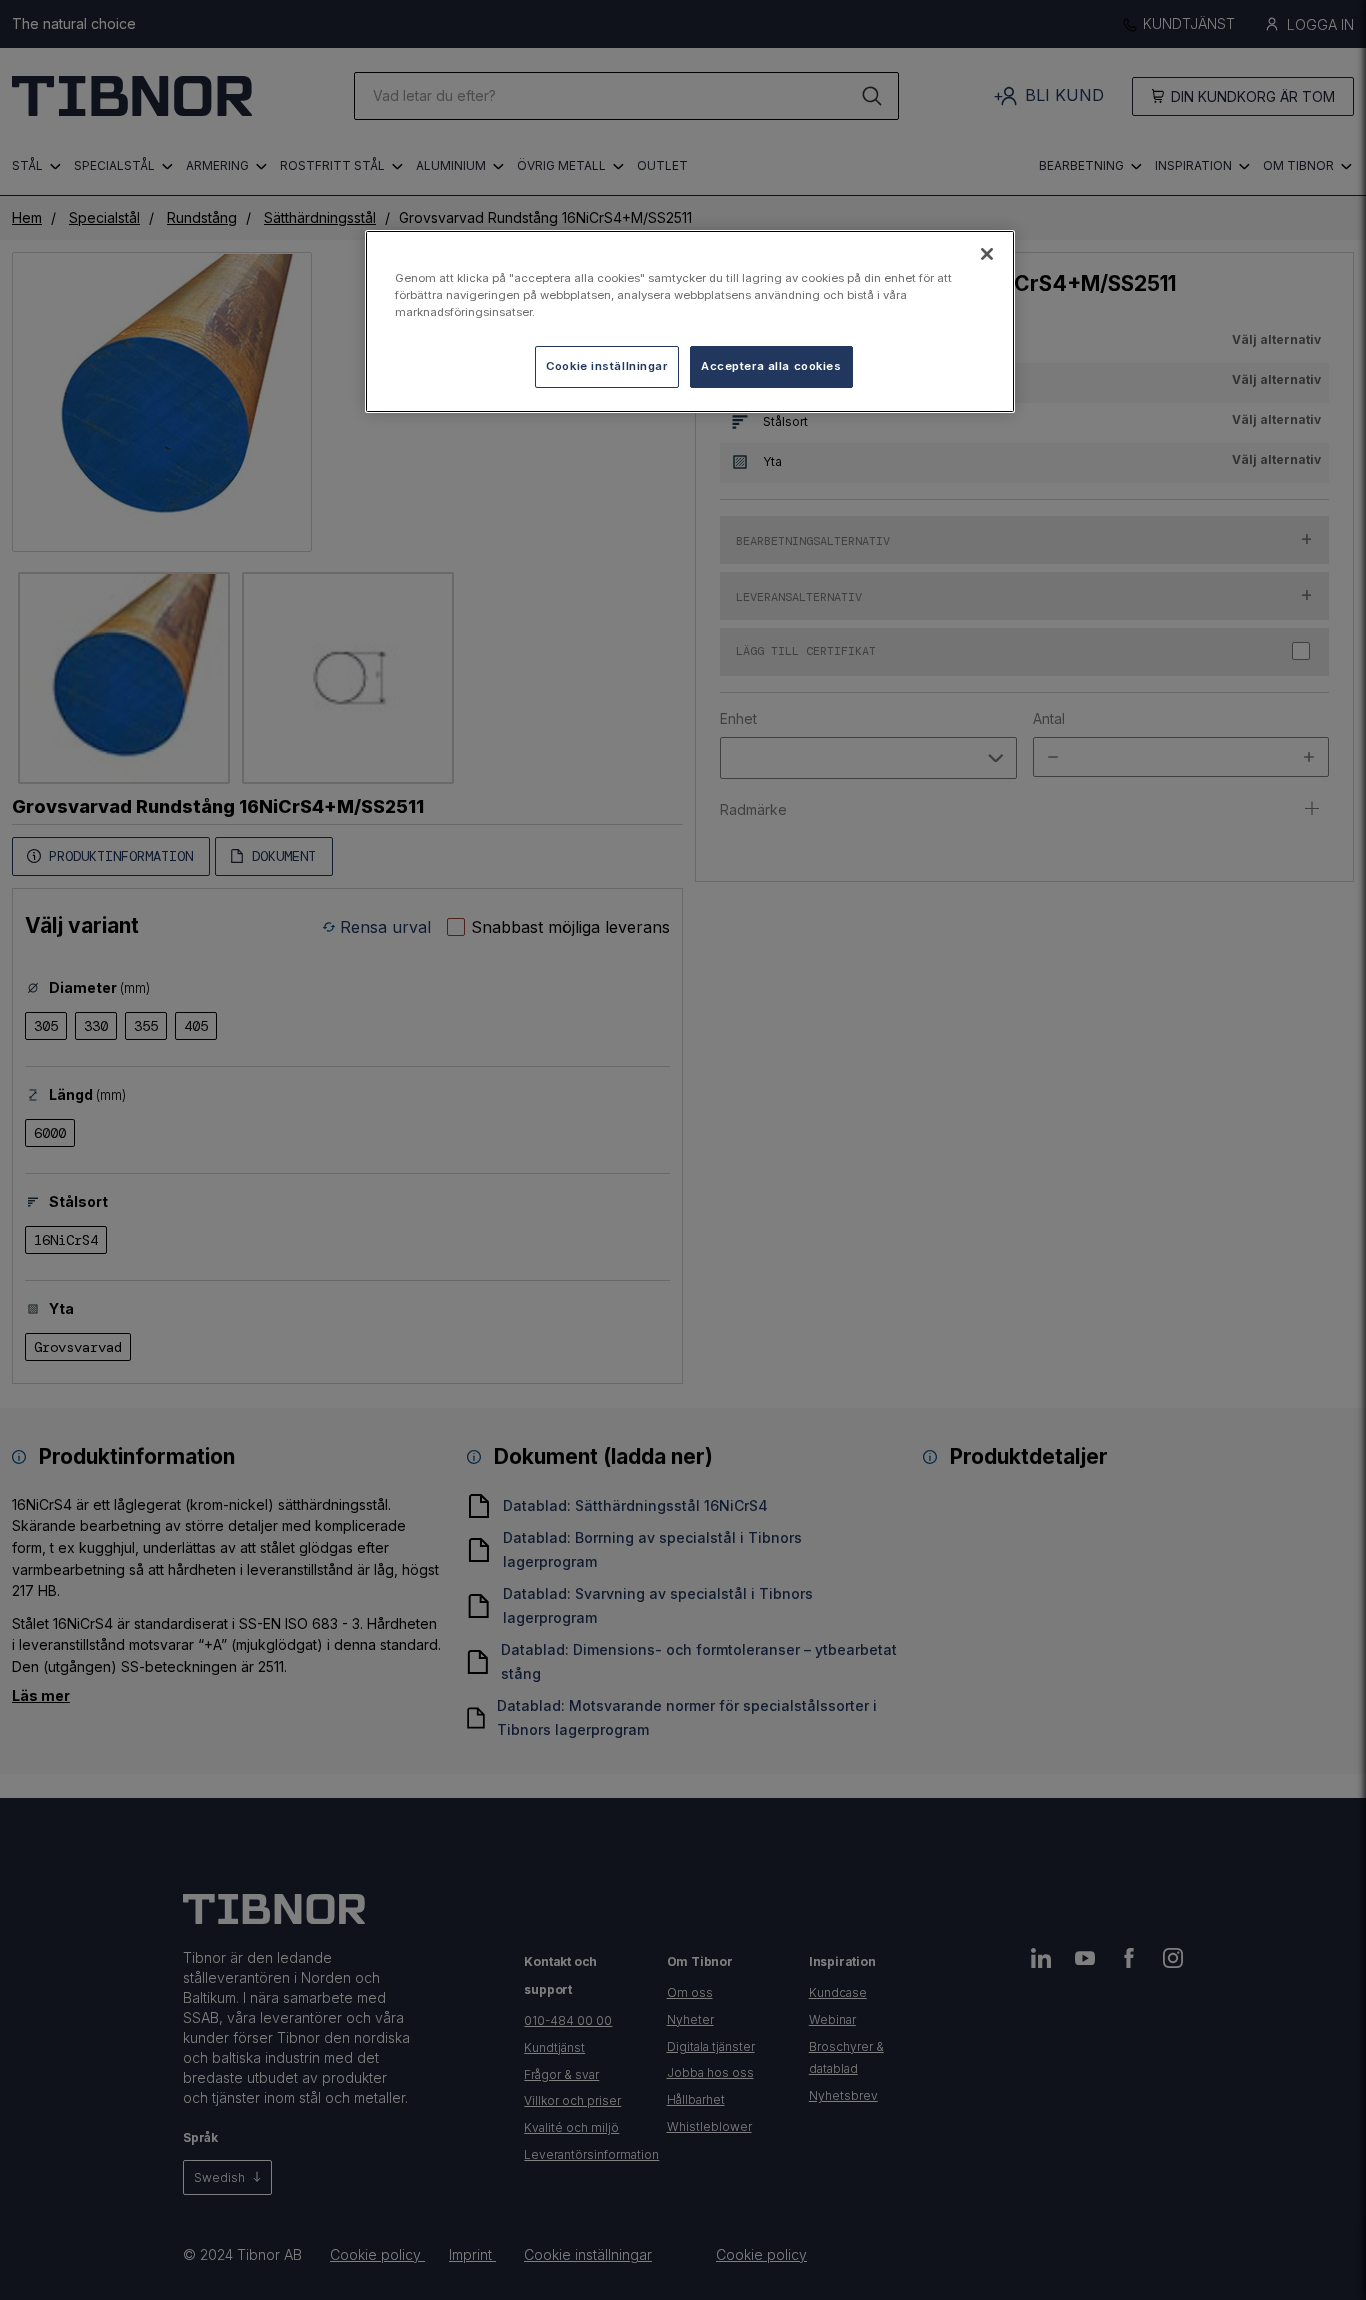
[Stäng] (987, 254)
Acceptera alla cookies (771, 366)
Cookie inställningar (606, 366)
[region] (690, 321)
